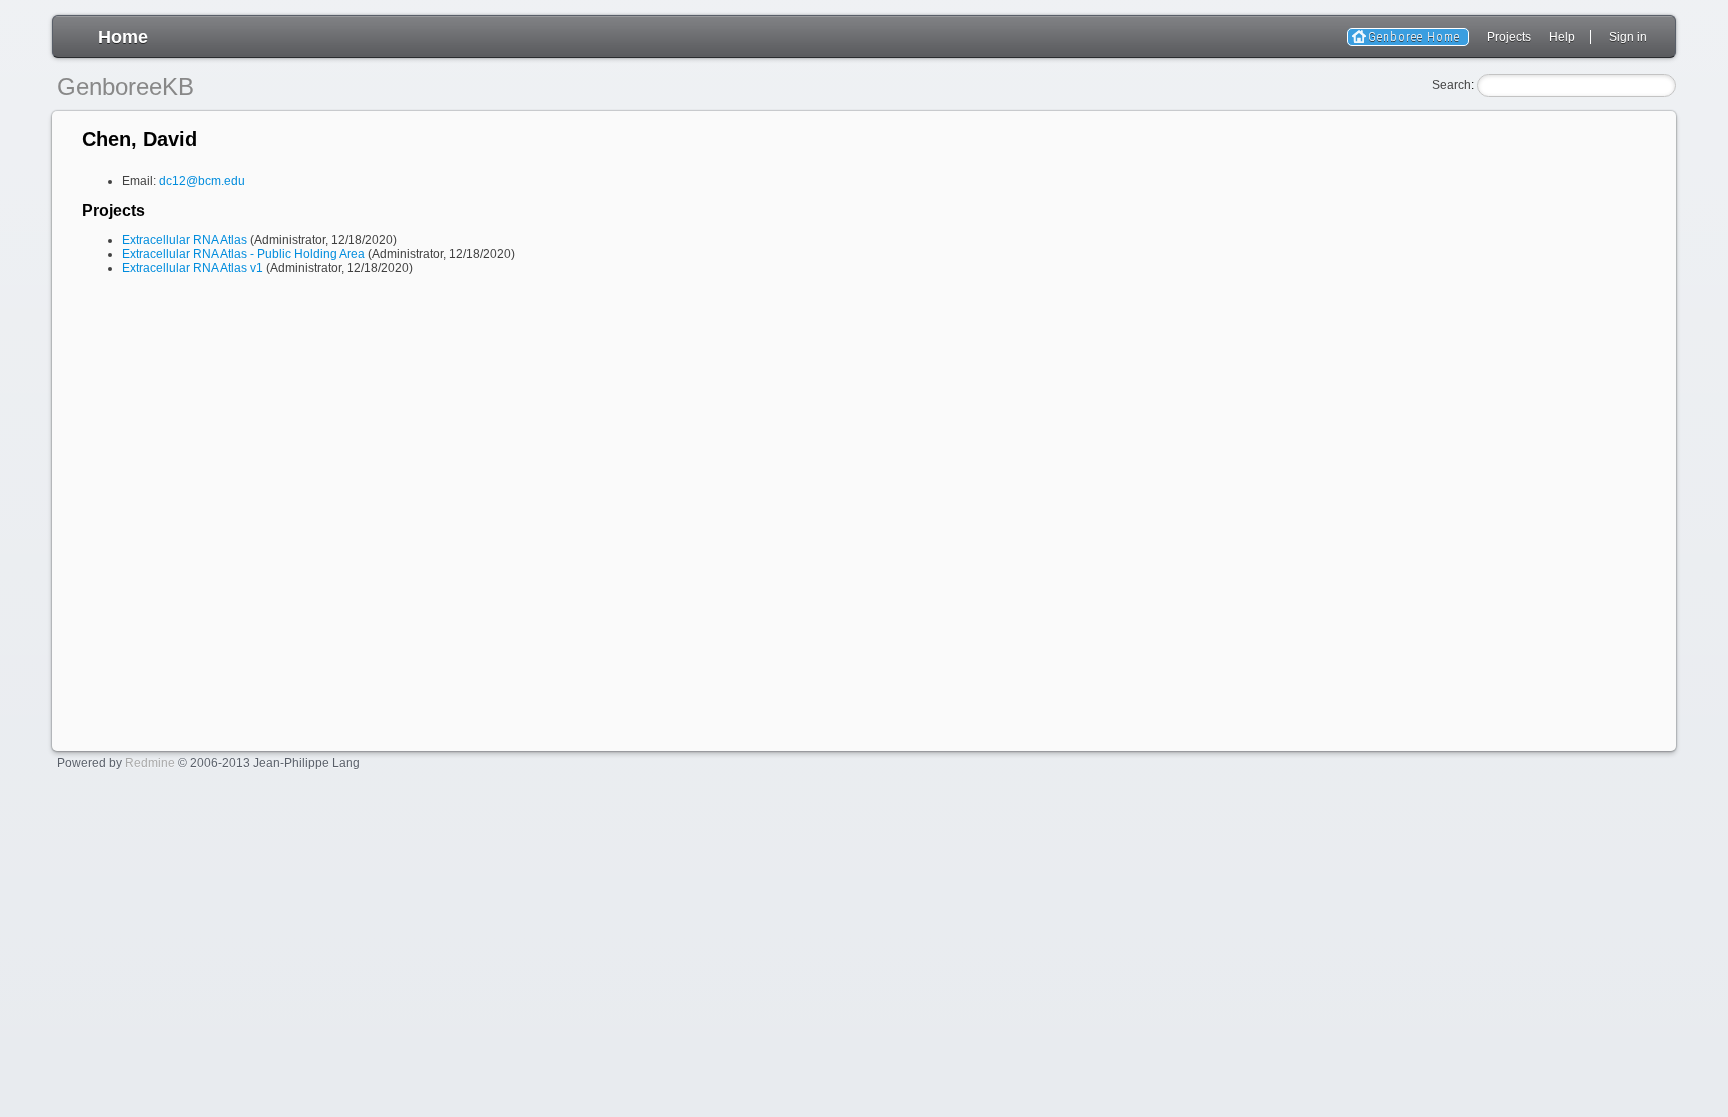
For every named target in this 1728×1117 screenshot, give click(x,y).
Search (1451, 85)
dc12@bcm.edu (202, 181)
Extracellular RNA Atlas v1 (192, 268)
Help (1562, 37)
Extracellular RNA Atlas (184, 240)
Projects (1509, 37)
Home (123, 37)
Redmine (150, 763)
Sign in (1628, 37)
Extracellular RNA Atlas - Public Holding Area (243, 254)
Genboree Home (1414, 37)
